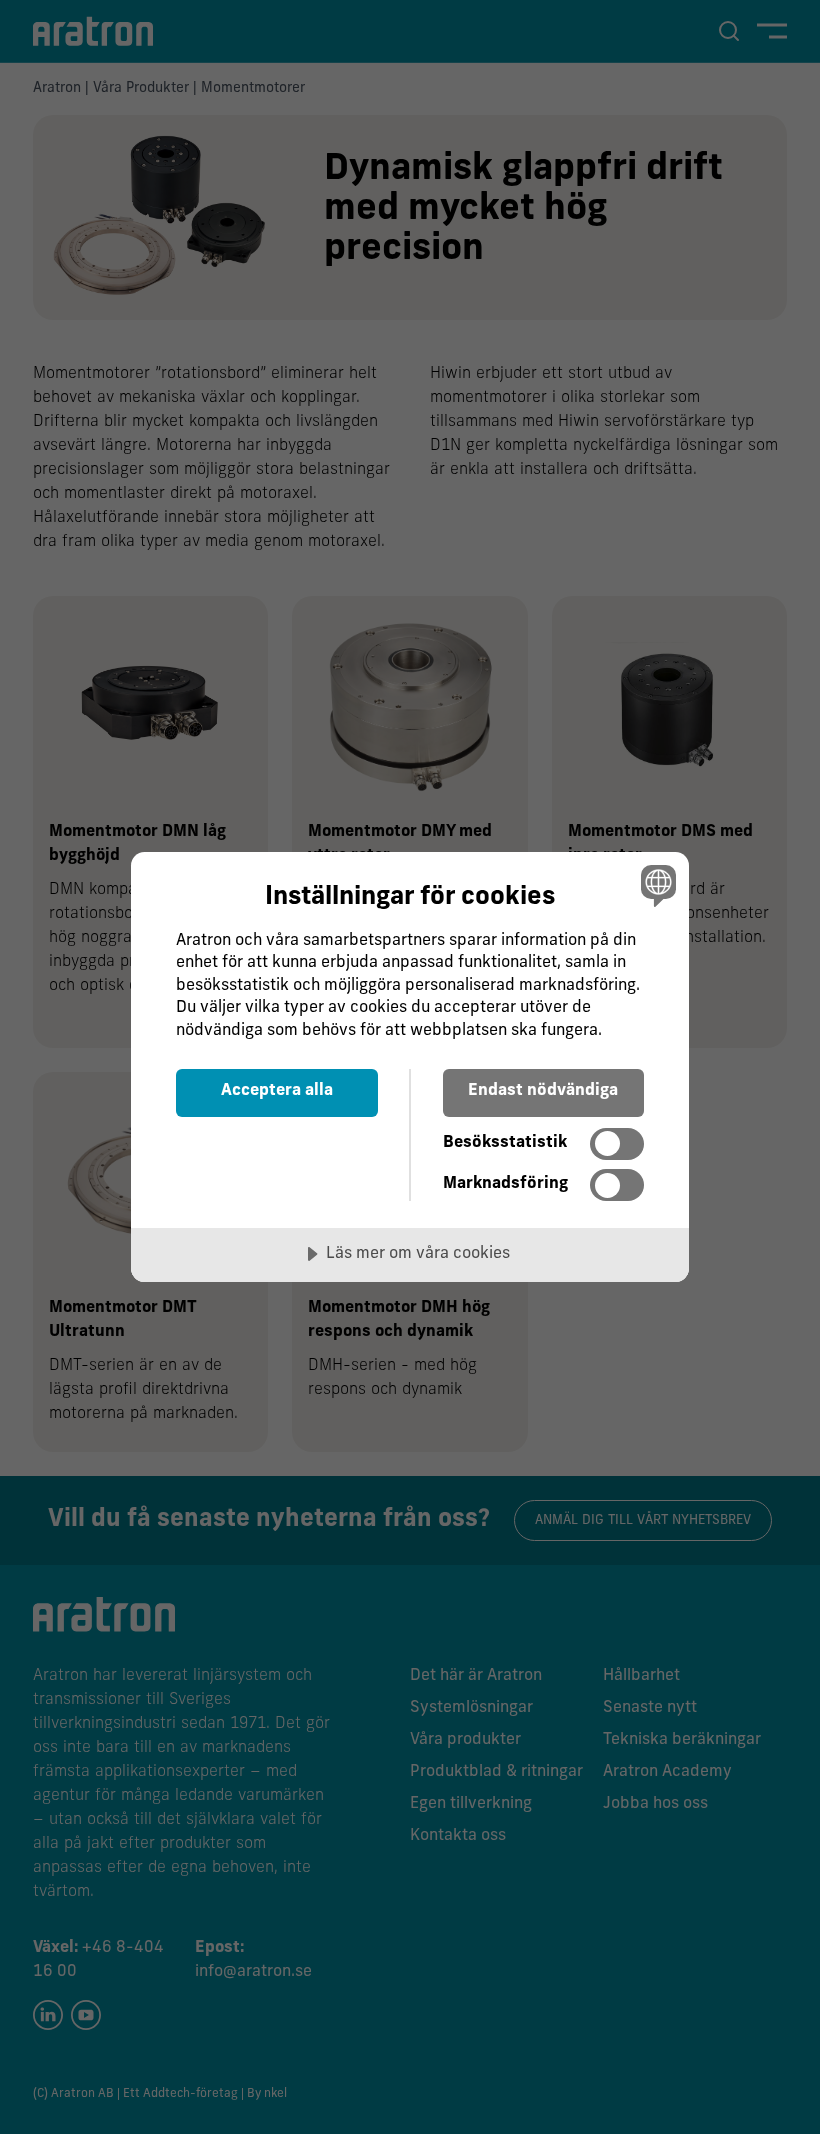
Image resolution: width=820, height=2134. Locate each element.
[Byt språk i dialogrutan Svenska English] (656, 886)
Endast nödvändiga (543, 1091)
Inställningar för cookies (410, 897)
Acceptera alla (277, 1091)
